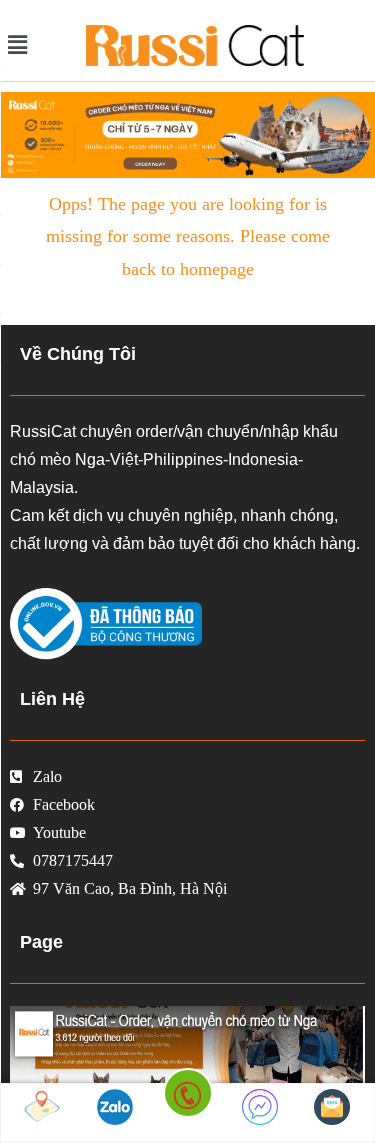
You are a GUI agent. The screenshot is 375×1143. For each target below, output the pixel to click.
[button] (28, 45)
